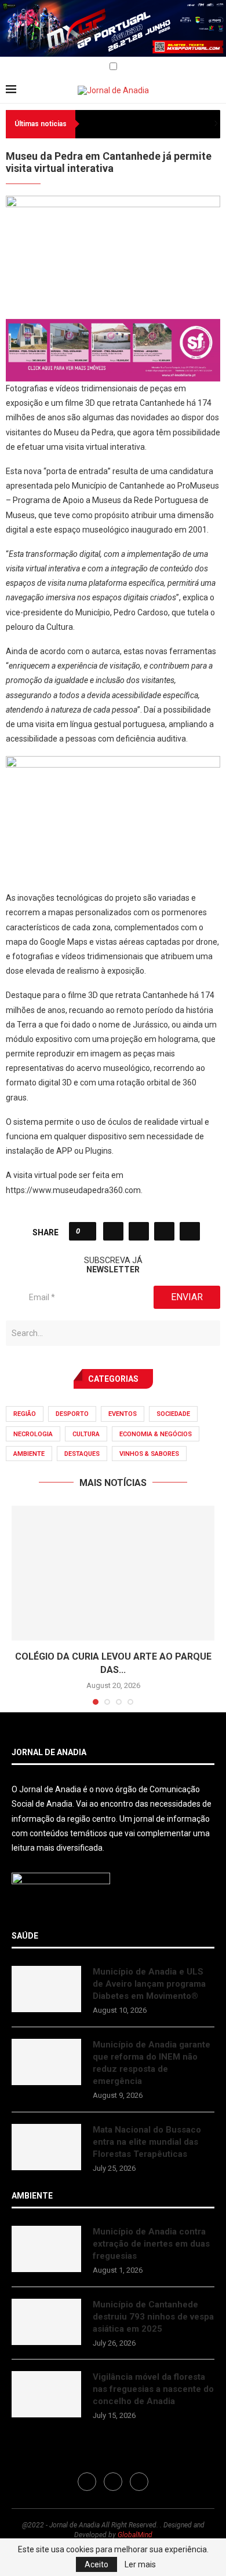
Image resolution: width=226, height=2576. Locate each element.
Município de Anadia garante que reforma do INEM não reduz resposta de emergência (152, 2063)
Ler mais (140, 2564)
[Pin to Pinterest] (164, 1231)
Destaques (82, 1454)
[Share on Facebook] (113, 1231)
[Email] (36, 67)
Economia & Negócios (156, 1434)
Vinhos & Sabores (149, 1454)
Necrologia (33, 1434)
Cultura (86, 1434)
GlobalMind (135, 2535)
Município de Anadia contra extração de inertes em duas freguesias (151, 2244)
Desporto (72, 1414)
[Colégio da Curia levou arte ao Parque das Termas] (113, 1573)
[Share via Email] (190, 1231)
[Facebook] (10, 67)
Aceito (96, 2564)
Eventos (123, 1414)
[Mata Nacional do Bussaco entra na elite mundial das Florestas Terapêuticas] (46, 2147)
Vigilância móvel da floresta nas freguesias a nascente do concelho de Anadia (153, 2389)
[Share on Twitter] (139, 1231)
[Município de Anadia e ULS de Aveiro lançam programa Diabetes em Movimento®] (46, 1989)
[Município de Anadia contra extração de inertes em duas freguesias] (46, 2249)
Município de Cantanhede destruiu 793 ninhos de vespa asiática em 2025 (153, 2317)
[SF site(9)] (113, 327)
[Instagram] (23, 67)
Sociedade (173, 1414)
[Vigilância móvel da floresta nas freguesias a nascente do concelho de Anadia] (46, 2394)
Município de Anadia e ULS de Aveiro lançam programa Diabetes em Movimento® (149, 1984)
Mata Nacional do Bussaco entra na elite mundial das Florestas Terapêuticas (147, 2142)
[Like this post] (86, 1231)
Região (25, 1414)
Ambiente (29, 1454)
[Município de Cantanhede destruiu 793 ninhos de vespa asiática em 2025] (46, 2322)
